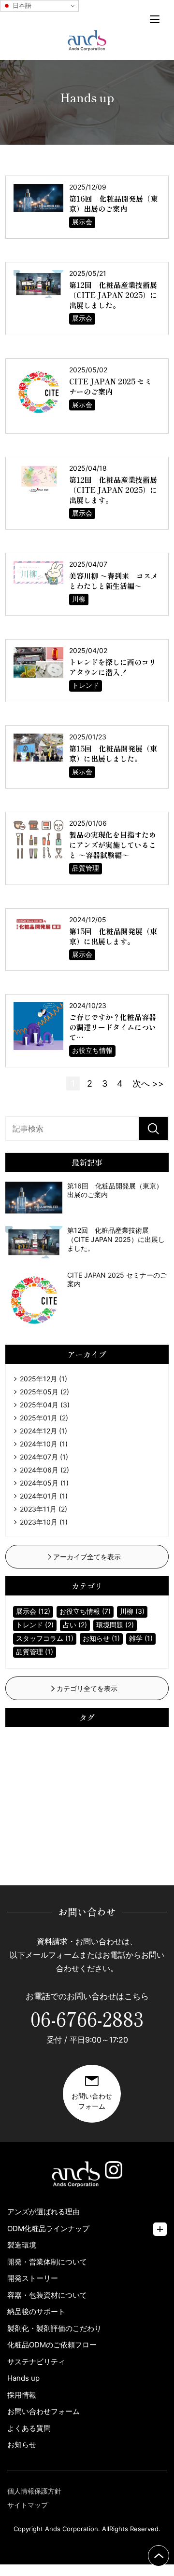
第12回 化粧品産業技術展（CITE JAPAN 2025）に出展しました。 (113, 295)
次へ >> (148, 1084)
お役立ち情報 (92, 1050)
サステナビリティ (36, 2362)
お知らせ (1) (101, 1638)
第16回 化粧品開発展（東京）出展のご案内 (113, 204)
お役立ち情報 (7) (85, 1611)
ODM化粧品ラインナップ (48, 2228)
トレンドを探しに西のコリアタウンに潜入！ (113, 667)
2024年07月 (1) (44, 1457)
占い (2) (75, 1625)
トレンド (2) (35, 1625)
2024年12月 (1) (43, 1431)
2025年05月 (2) (44, 1392)
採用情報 (22, 2395)
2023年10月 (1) (44, 1522)
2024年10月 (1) (44, 1444)
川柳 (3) (132, 1611)
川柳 (79, 599)
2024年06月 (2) (44, 1470)
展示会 (82, 222)
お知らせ (22, 2445)
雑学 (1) (141, 1638)
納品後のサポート (36, 2311)
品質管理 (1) (35, 1652)
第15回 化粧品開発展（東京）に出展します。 (113, 936)
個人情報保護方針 (34, 2491)
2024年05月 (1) (44, 1483)
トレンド (86, 685)
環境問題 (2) (115, 1625)
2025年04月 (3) (45, 1405)
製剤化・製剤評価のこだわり (54, 2328)
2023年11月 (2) (43, 1509)
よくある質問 (29, 2428)
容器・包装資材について (47, 2295)
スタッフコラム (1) (45, 1638)
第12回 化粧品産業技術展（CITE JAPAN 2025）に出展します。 (113, 490)
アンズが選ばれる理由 (43, 2212)
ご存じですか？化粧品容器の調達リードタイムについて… (113, 1027)
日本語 (21, 6)
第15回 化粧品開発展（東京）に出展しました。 (113, 753)
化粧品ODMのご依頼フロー (52, 2345)
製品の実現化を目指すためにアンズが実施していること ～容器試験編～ (113, 845)
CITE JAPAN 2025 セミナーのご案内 (110, 386)
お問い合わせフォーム (43, 2411)
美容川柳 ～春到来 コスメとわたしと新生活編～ (114, 581)
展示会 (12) (33, 1611)
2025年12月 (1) (43, 1379)
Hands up (23, 2378)
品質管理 (86, 868)
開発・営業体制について (47, 2262)
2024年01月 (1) (44, 1496)
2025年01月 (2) (44, 1418)
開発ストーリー (33, 2278)
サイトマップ (28, 2505)
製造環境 (22, 2245)
